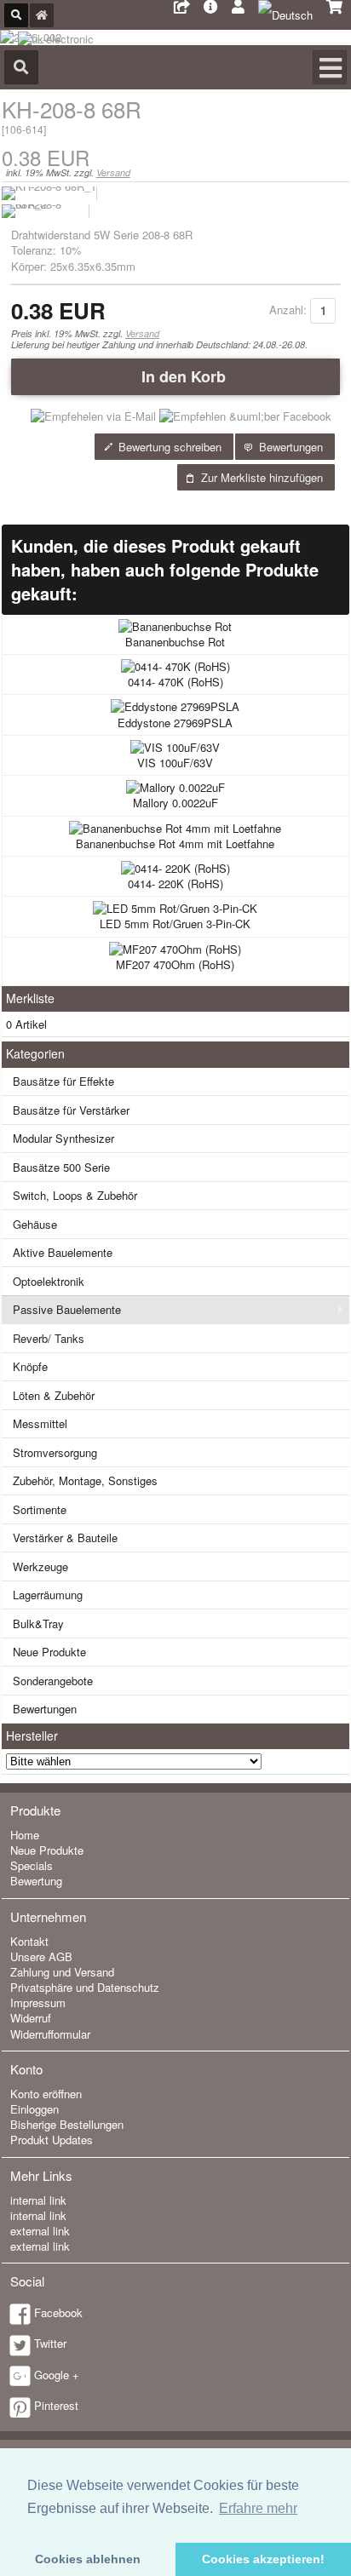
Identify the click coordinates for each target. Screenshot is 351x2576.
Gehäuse (35, 1224)
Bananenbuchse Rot (175, 642)
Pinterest (56, 2405)
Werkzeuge (40, 1566)
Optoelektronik (49, 1281)
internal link (38, 2200)
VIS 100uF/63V (175, 763)
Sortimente (40, 1509)
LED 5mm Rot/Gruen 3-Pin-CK (175, 924)
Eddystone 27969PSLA (175, 723)
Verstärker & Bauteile (65, 1538)
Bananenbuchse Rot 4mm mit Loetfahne (175, 843)
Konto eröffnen (46, 2094)
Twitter (50, 2343)
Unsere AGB (41, 1956)
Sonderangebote (53, 1681)
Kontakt (29, 1941)
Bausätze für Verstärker (71, 1110)
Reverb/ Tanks (49, 1338)
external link (40, 2231)
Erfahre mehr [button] (258, 2508)
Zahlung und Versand (62, 1972)
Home (25, 1835)
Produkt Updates (52, 2140)
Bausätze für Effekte (63, 1081)
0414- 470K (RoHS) (175, 682)
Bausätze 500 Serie (61, 1167)
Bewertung (36, 1881)
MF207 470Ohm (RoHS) (175, 964)
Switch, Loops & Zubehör (75, 1195)
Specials (32, 1865)
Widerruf (31, 2018)
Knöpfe (30, 1366)
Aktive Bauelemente (63, 1252)
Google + (57, 2375)
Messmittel (40, 1423)
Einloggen (35, 2109)
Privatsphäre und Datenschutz (85, 1987)
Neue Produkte (49, 1652)
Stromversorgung (55, 1452)
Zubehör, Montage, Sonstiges (85, 1480)
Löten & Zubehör (54, 1395)
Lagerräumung (48, 1595)
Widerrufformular (50, 2034)
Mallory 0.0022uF (175, 803)
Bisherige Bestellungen (67, 2124)
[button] (176, 376)
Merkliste (30, 998)
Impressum (38, 2002)
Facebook (58, 2312)
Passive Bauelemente (67, 1309)
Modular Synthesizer (63, 1138)
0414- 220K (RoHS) (175, 884)
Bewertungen (45, 1709)
